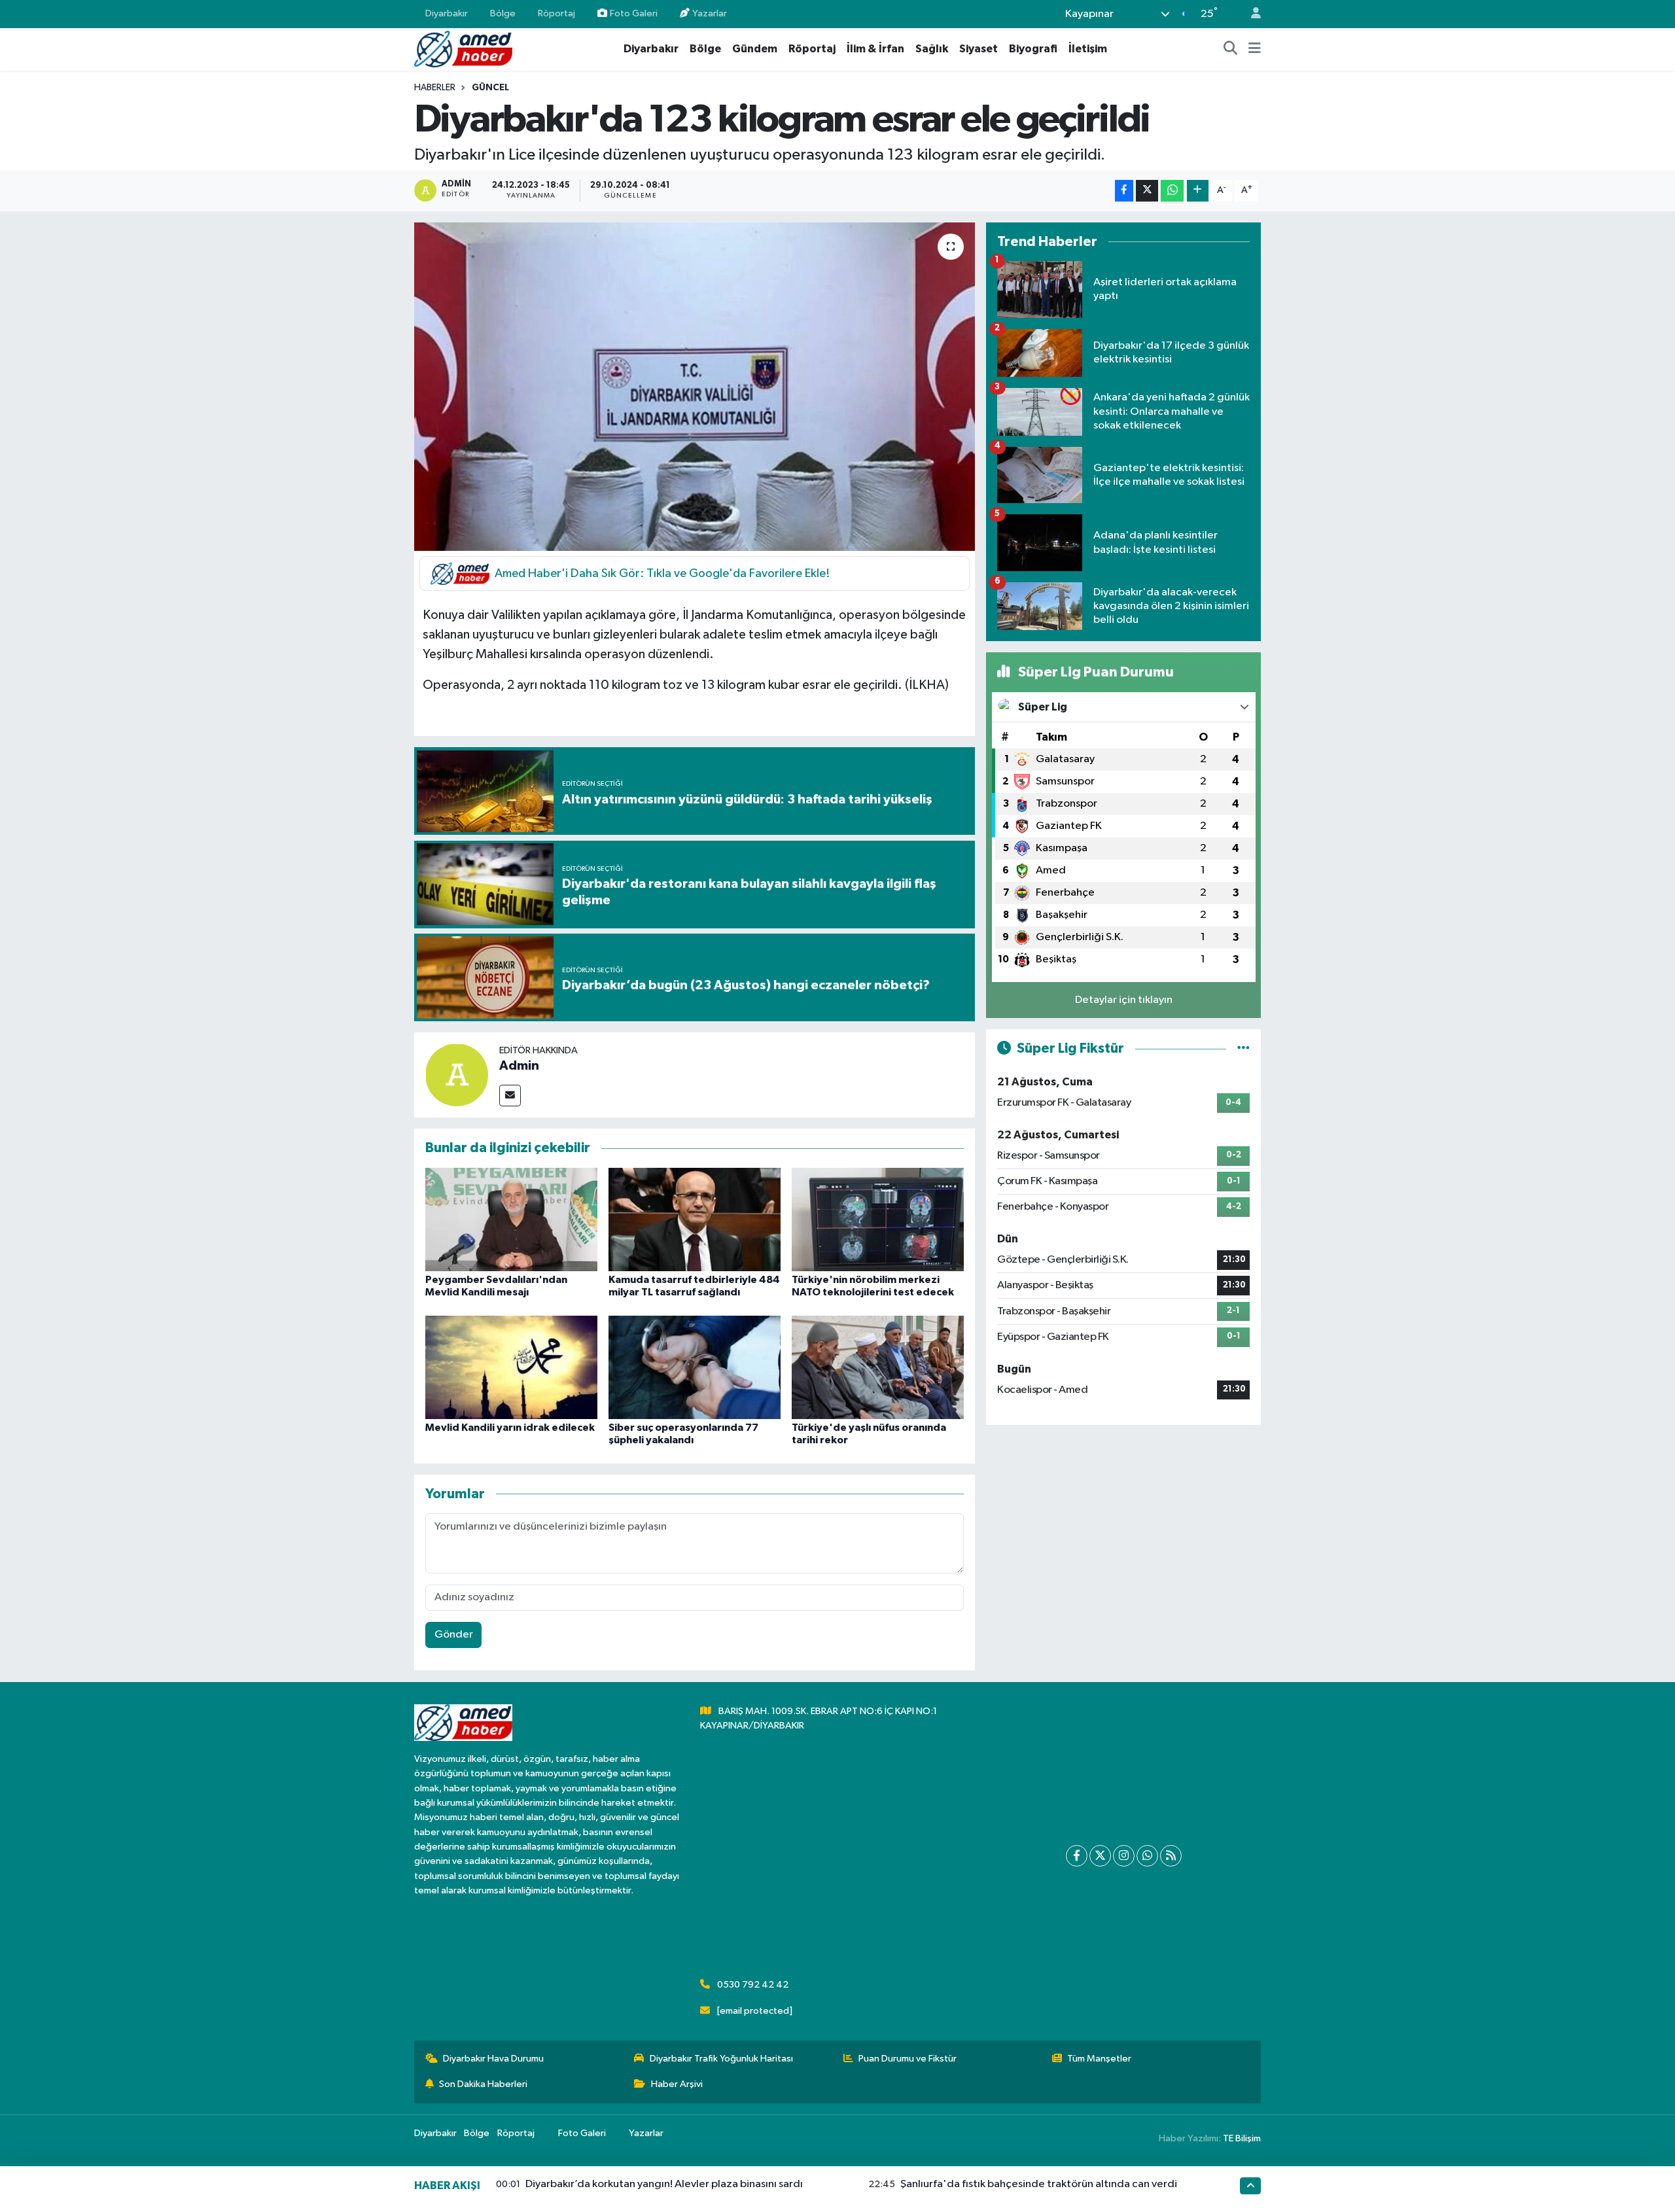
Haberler (435, 88)
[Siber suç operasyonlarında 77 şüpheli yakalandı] (695, 1367)
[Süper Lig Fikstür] (1243, 1048)
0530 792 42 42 (753, 1985)
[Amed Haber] (463, 49)
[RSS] (1171, 1856)
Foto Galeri (634, 13)
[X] (1100, 1856)
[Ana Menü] (1255, 49)
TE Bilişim (1242, 2138)
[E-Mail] (510, 1096)
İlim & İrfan (875, 49)
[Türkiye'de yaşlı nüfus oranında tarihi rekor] (878, 1367)
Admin (519, 1066)
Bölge (503, 13)
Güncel (490, 88)
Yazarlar (710, 13)
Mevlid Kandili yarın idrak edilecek (510, 1428)
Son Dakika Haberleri (483, 2084)
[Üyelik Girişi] (1250, 14)
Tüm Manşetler (1099, 2059)
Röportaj (556, 13)
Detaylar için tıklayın (1124, 1000)
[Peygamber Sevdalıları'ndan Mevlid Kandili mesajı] (511, 1219)
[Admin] (457, 1075)
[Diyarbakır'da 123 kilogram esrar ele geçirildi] (695, 387)
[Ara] (1231, 49)
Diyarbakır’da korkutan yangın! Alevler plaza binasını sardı (664, 2184)
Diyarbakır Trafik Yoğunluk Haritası (721, 2059)
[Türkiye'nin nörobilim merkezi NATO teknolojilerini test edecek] (878, 1219)
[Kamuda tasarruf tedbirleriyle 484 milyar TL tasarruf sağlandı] (695, 1219)
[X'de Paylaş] (1147, 191)
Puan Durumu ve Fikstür (908, 2059)
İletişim (1088, 49)
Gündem (755, 49)
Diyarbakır (447, 13)
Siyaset (979, 49)
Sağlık (932, 49)
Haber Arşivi (677, 2084)
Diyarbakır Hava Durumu (493, 2059)
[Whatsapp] (1147, 1856)
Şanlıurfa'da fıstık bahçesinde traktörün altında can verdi (1039, 2184)
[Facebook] (1077, 1856)
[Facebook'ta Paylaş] (1124, 191)
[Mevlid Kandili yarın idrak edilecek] (511, 1367)
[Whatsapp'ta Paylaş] (1172, 191)
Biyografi (1033, 49)
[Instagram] (1124, 1856)
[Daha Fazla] (1198, 191)
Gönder (454, 1635)
